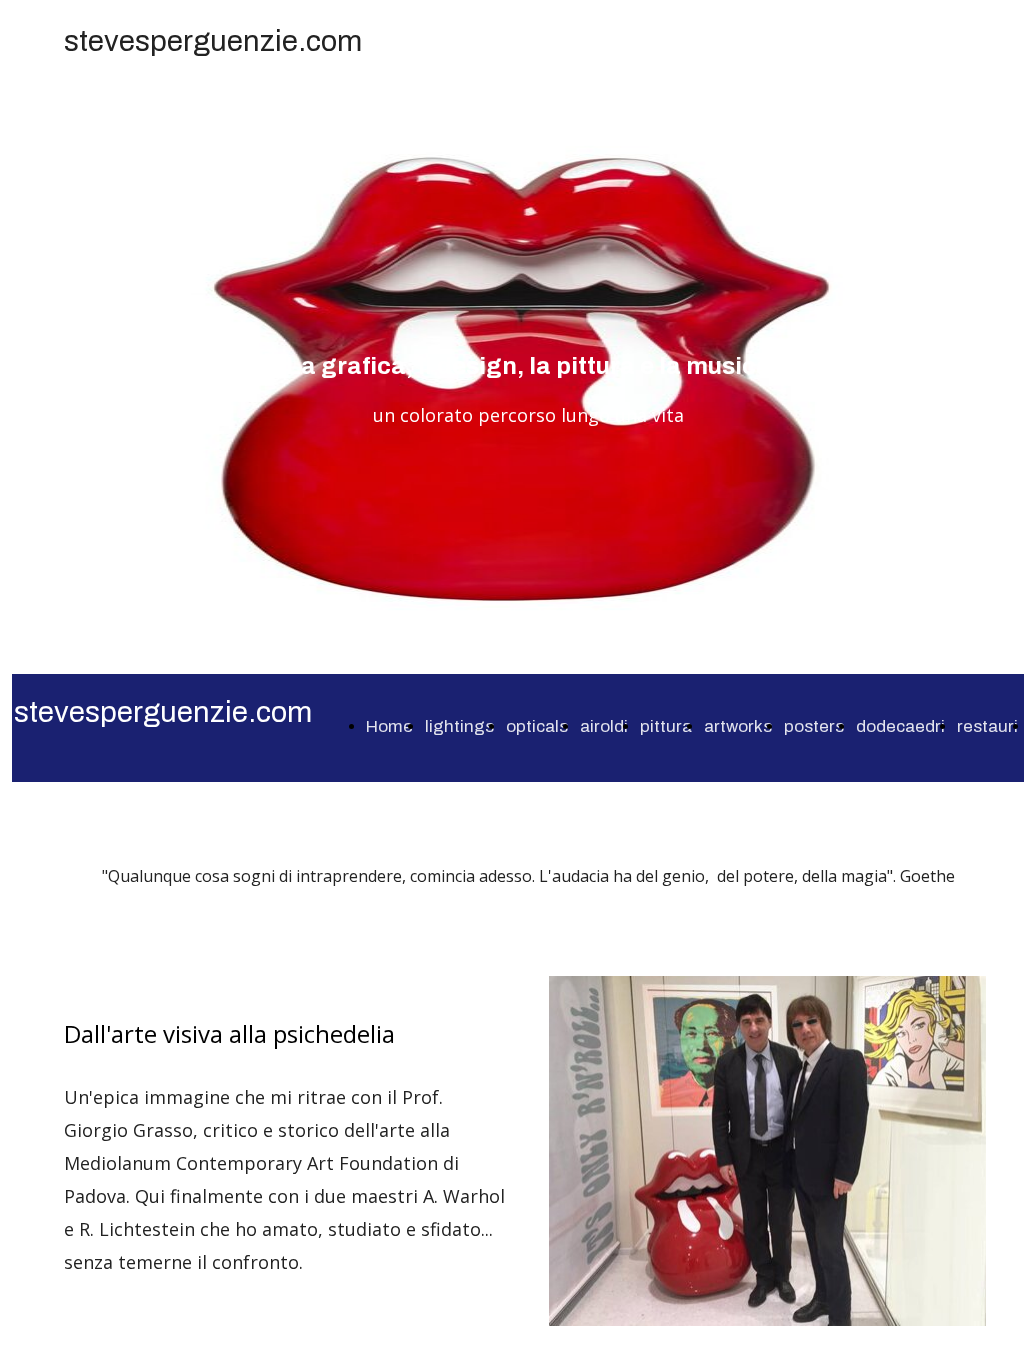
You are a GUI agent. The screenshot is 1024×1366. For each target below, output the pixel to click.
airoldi (604, 726)
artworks (738, 726)
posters (814, 726)
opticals (537, 726)
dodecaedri (900, 726)
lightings (459, 726)
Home (389, 726)
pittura (666, 726)
